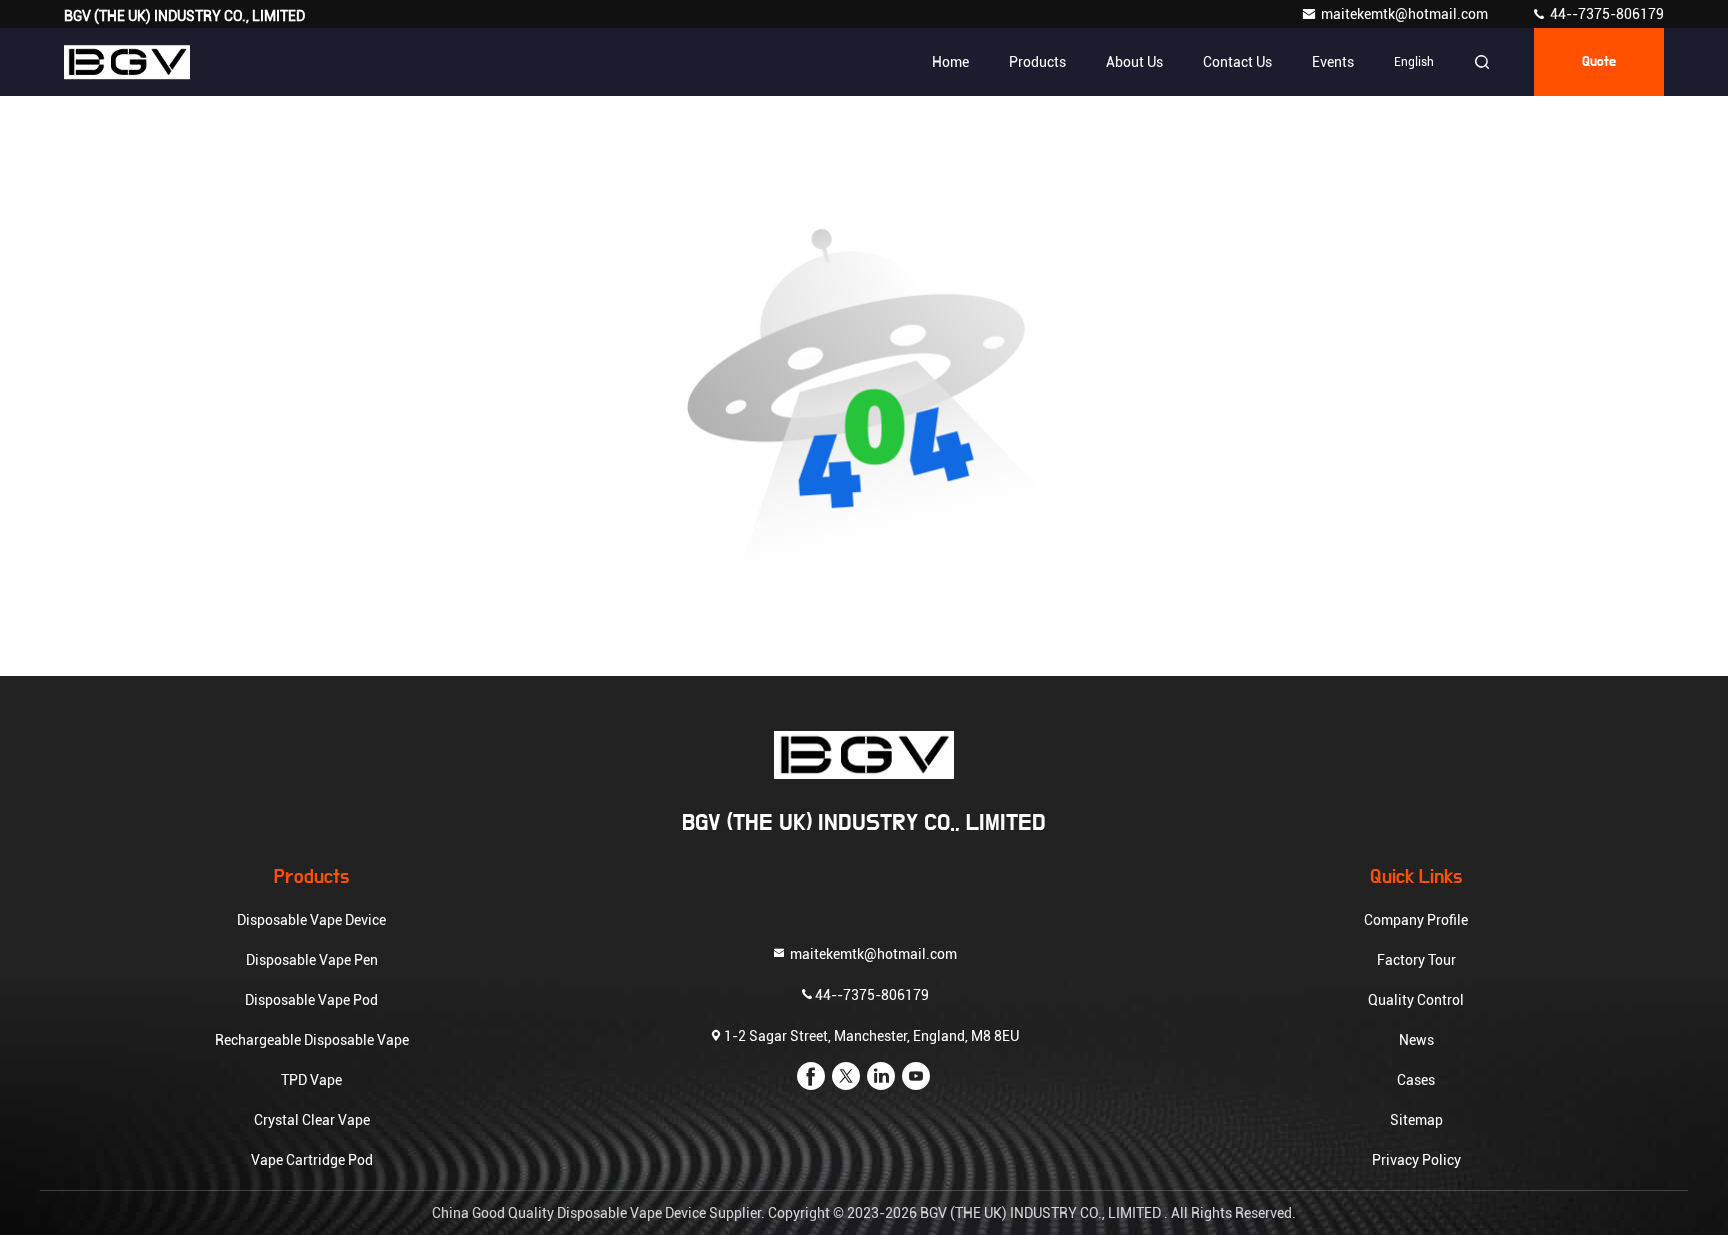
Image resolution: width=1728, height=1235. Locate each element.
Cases (1416, 1080)
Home (950, 62)
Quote (1599, 62)
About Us (1134, 62)
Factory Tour (1416, 960)
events (1333, 62)
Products (1037, 62)
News (1416, 1040)
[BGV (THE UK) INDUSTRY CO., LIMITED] (127, 62)
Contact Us (1237, 62)
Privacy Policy (1416, 1160)
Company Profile (1416, 920)
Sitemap (1416, 1120)
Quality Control (1416, 1000)
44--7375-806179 (1605, 14)
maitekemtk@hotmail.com (1406, 14)
